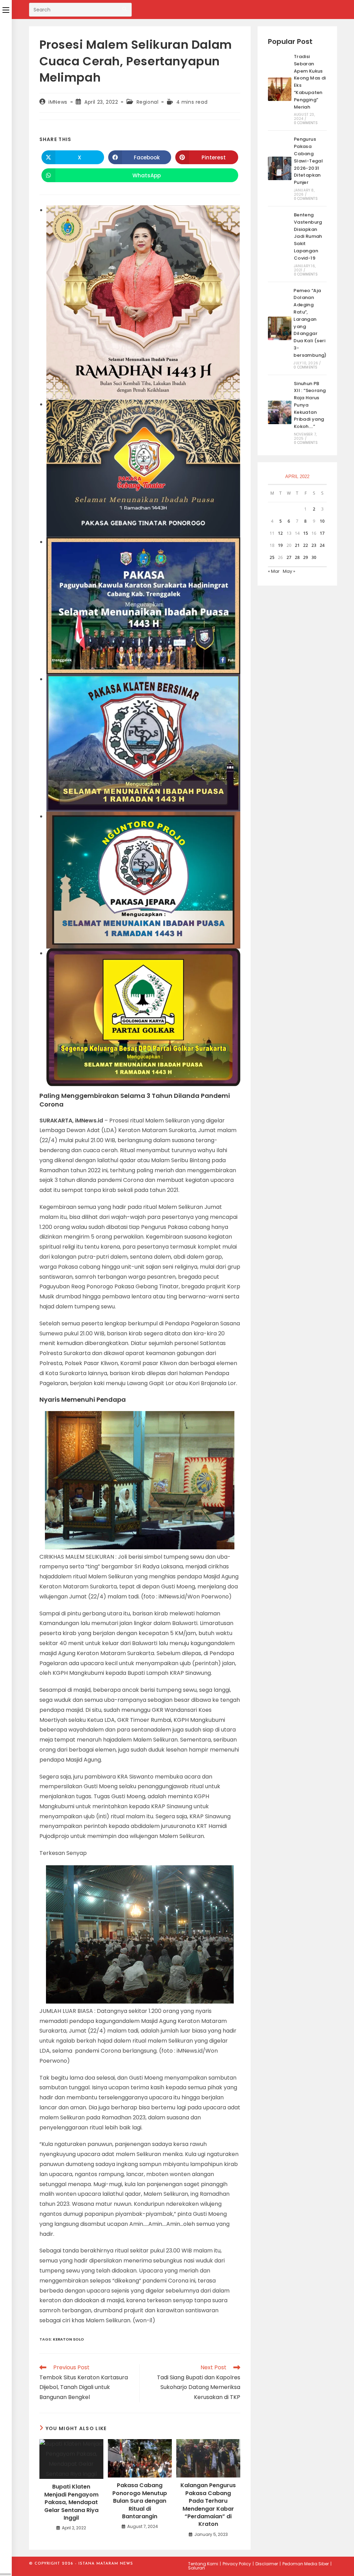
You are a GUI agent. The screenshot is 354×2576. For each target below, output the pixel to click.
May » (289, 571)
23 (314, 545)
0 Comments (306, 123)
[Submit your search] (125, 9)
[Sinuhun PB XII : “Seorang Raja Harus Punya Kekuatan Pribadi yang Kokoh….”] (280, 412)
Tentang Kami (203, 2564)
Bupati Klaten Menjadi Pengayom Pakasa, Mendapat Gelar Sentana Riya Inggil (71, 2502)
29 (306, 557)
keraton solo (68, 2339)
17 (322, 533)
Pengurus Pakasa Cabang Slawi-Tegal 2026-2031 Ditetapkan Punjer (308, 161)
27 (289, 557)
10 (322, 521)
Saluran (197, 2568)
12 (280, 533)
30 (314, 557)
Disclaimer (267, 2564)
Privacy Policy (237, 2564)
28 (297, 557)
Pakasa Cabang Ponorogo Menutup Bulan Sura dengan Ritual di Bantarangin (140, 2501)
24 (322, 545)
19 (280, 545)
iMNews (58, 102)
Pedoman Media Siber (306, 2564)
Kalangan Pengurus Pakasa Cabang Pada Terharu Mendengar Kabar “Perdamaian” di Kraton (208, 2505)
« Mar (274, 571)
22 (306, 545)
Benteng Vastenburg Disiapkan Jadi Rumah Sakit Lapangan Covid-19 (308, 236)
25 (272, 557)
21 (297, 545)
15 (306, 533)
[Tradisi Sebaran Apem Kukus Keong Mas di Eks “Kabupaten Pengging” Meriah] (280, 89)
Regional (148, 102)
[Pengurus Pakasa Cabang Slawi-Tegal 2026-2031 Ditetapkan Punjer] (280, 168)
